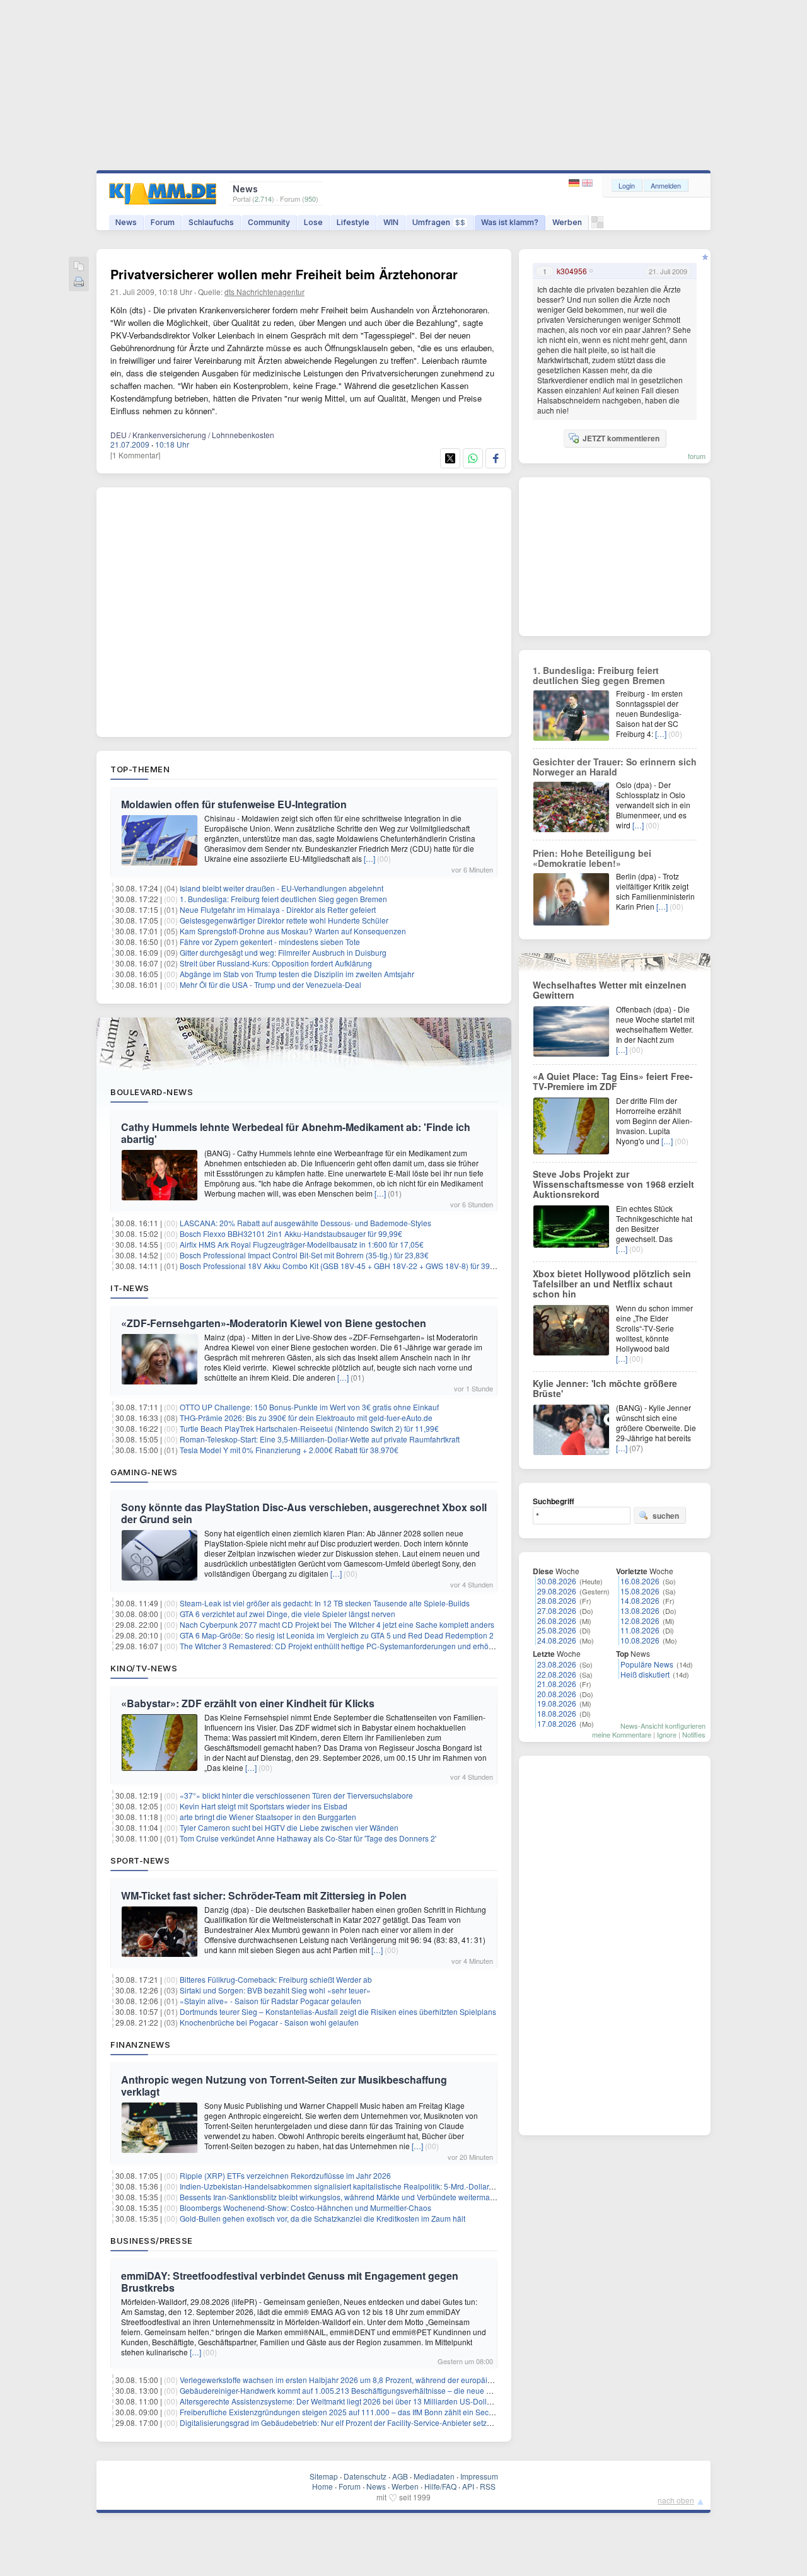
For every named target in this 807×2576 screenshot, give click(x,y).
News (126, 222)
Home (322, 2486)
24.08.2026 (557, 1640)
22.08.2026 (557, 1674)
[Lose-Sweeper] (597, 225)
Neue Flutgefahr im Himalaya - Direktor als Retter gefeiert (278, 909)
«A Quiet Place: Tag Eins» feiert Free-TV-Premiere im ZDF (613, 1081)
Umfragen (439, 222)
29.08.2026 (557, 1591)
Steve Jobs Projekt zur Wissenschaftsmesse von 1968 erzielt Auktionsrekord (613, 1184)
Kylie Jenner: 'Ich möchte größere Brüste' (605, 1388)
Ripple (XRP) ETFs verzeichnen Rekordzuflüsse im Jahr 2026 (285, 2175)
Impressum (479, 2476)
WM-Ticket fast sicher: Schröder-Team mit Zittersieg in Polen (264, 1895)
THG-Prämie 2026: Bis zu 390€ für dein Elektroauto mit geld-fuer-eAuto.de (306, 1418)
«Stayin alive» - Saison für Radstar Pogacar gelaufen (270, 2001)
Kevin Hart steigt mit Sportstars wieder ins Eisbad (264, 1806)
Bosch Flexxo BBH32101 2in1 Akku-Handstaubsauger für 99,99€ (291, 1233)
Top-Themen (140, 769)
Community (269, 222)
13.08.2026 (640, 1610)
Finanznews (140, 2045)
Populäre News (647, 1664)
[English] (587, 183)
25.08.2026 (557, 1630)
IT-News (130, 1288)
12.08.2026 (640, 1621)
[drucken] (79, 283)
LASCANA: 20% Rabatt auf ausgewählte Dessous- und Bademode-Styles (305, 1223)
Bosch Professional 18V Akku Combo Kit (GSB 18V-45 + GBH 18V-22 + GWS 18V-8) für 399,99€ (345, 1266)
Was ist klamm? (510, 222)
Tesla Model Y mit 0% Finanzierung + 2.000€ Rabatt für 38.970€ (289, 1450)
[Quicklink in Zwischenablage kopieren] (79, 267)
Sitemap (324, 2476)
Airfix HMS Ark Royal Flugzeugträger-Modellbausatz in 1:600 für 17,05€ (302, 1244)
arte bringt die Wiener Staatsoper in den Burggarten (268, 1817)
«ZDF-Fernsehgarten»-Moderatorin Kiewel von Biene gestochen (274, 1323)
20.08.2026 (557, 1694)
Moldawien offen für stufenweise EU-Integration (234, 804)
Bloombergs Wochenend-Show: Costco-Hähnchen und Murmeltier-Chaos (305, 2208)
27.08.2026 (557, 1610)
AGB (400, 2476)
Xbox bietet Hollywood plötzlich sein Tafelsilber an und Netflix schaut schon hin (612, 1284)
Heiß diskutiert (645, 1674)
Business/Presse (152, 2241)
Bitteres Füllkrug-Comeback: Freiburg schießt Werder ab (276, 1979)
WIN (391, 222)
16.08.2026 (640, 1581)
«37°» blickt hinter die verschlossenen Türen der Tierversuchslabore (296, 1795)
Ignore (667, 1734)
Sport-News (140, 1860)
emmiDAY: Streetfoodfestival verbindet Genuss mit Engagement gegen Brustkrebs (290, 2282)
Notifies (694, 1734)
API (468, 2486)
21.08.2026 (557, 1684)
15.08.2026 (640, 1591)
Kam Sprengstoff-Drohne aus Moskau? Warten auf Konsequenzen (293, 931)
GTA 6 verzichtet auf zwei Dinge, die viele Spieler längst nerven (287, 1614)
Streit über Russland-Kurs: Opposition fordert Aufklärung (276, 963)
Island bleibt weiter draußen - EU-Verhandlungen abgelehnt (282, 888)
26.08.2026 (557, 1621)
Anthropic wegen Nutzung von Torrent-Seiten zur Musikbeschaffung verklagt (284, 2086)
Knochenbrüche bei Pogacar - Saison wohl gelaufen (269, 2022)
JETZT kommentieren (621, 438)
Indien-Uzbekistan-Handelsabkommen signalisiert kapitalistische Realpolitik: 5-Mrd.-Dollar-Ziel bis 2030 (357, 2186)
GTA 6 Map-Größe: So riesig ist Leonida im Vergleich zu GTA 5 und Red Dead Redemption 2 (337, 1635)
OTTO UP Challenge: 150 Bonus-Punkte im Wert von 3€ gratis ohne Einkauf (309, 1407)
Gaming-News (144, 1472)
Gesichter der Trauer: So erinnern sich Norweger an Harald (615, 767)
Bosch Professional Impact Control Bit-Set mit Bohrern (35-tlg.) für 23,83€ (304, 1255)
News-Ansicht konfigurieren (663, 1726)
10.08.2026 (640, 1640)
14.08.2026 (640, 1600)
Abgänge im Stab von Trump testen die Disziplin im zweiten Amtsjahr (297, 974)
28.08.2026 (557, 1600)
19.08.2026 (557, 1703)
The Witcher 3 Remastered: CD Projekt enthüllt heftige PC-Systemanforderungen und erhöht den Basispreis (364, 1646)
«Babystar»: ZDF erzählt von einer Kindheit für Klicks (248, 1703)
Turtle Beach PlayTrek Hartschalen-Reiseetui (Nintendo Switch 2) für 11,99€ (309, 1428)
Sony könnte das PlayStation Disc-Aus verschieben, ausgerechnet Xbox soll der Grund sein (304, 1513)
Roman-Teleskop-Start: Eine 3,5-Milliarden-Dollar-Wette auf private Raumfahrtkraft (320, 1439)
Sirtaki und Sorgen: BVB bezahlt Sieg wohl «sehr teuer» (275, 1990)
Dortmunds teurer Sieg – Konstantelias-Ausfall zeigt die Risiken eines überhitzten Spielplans (338, 2011)
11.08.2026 (640, 1630)
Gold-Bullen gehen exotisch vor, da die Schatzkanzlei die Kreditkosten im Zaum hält (322, 2218)
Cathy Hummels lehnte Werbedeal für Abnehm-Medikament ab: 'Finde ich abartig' (296, 1133)
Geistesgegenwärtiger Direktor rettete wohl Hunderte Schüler (284, 920)
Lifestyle (353, 222)
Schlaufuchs (211, 222)
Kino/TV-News (144, 1668)
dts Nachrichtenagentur (264, 292)
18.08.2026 (557, 1713)
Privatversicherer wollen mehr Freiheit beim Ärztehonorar (284, 274)
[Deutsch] (575, 183)
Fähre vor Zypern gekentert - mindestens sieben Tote (270, 942)
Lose (313, 222)
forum (697, 456)
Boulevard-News (152, 1092)
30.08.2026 (557, 1581)
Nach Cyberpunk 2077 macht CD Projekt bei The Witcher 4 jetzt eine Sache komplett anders (337, 1624)
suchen (666, 1516)
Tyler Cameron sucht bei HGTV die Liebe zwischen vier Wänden (289, 1827)
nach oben (676, 2500)
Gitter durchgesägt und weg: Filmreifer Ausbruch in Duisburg (283, 952)
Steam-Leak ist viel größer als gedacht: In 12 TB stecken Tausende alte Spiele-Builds (325, 1603)
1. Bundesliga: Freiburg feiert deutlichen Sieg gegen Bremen (283, 899)
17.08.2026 (557, 1723)
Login (627, 185)
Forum (163, 222)
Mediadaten (434, 2476)
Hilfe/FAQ (440, 2486)
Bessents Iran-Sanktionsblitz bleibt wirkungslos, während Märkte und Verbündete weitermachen (343, 2197)
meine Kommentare (622, 1734)
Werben (567, 222)
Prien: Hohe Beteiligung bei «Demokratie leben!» (592, 858)
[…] (369, 858)
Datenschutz (365, 2476)
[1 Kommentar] (135, 455)
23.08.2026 (557, 1664)
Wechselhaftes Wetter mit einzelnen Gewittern (610, 990)
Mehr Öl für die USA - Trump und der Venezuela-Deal (270, 984)
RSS (488, 2486)
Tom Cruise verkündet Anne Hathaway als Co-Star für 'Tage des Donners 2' (308, 1838)
